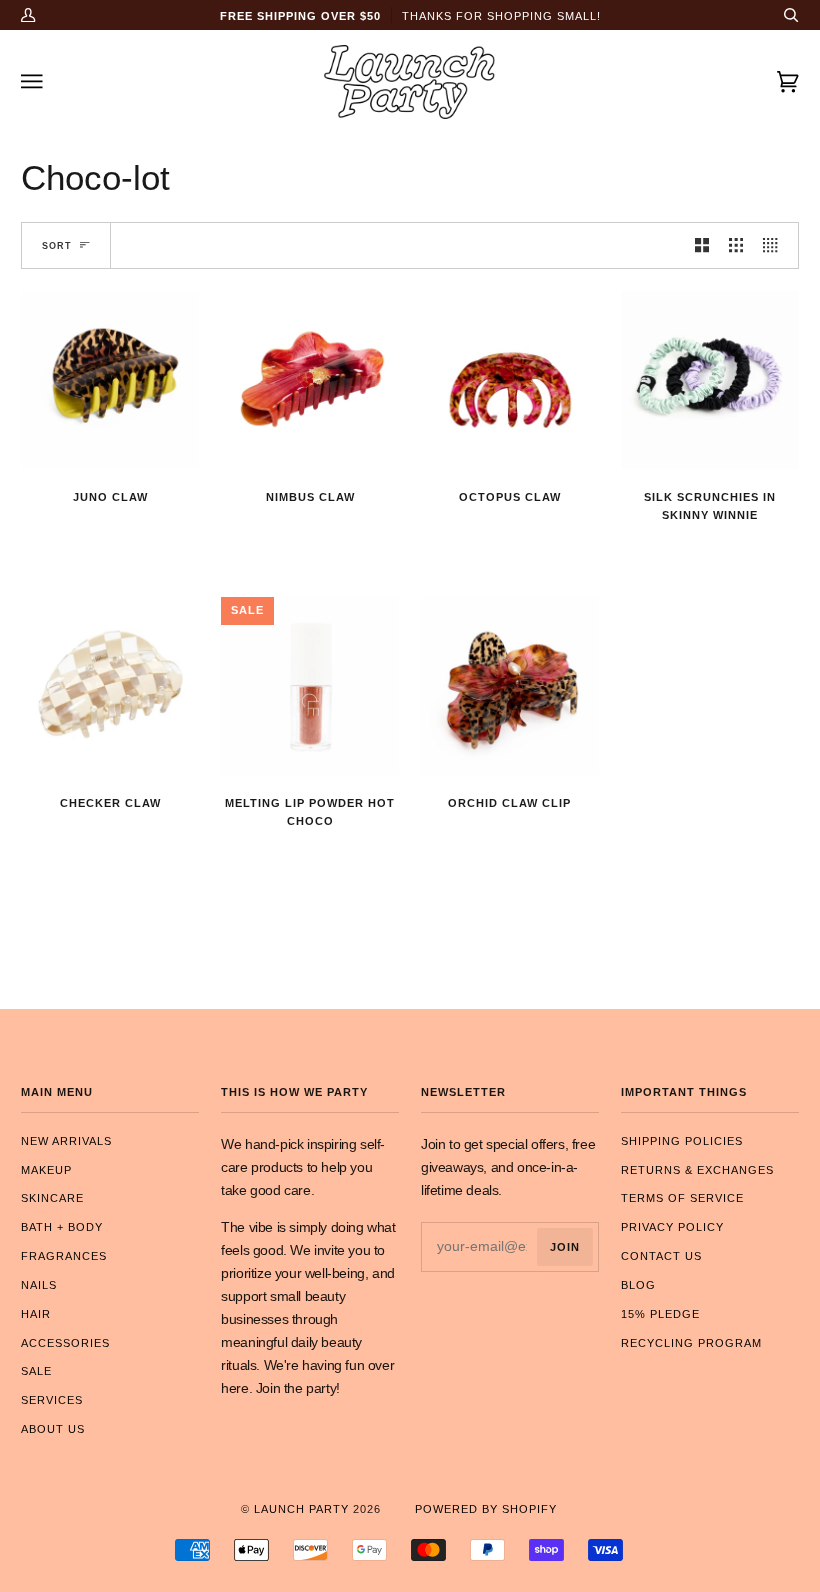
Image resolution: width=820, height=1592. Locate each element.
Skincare (52, 1198)
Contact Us (661, 1256)
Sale (36, 1371)
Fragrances (64, 1256)
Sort (57, 245)
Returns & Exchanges (697, 1170)
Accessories (65, 1343)
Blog (638, 1285)
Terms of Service (682, 1198)
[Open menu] (51, 82)
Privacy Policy (672, 1227)
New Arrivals (66, 1141)
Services (52, 1400)
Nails (39, 1285)
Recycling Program (691, 1343)
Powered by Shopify (486, 1509)
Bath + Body (62, 1227)
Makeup (46, 1170)
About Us (53, 1429)
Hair (36, 1314)
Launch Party (301, 1509)
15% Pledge (660, 1314)
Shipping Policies (682, 1141)
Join (565, 1247)
